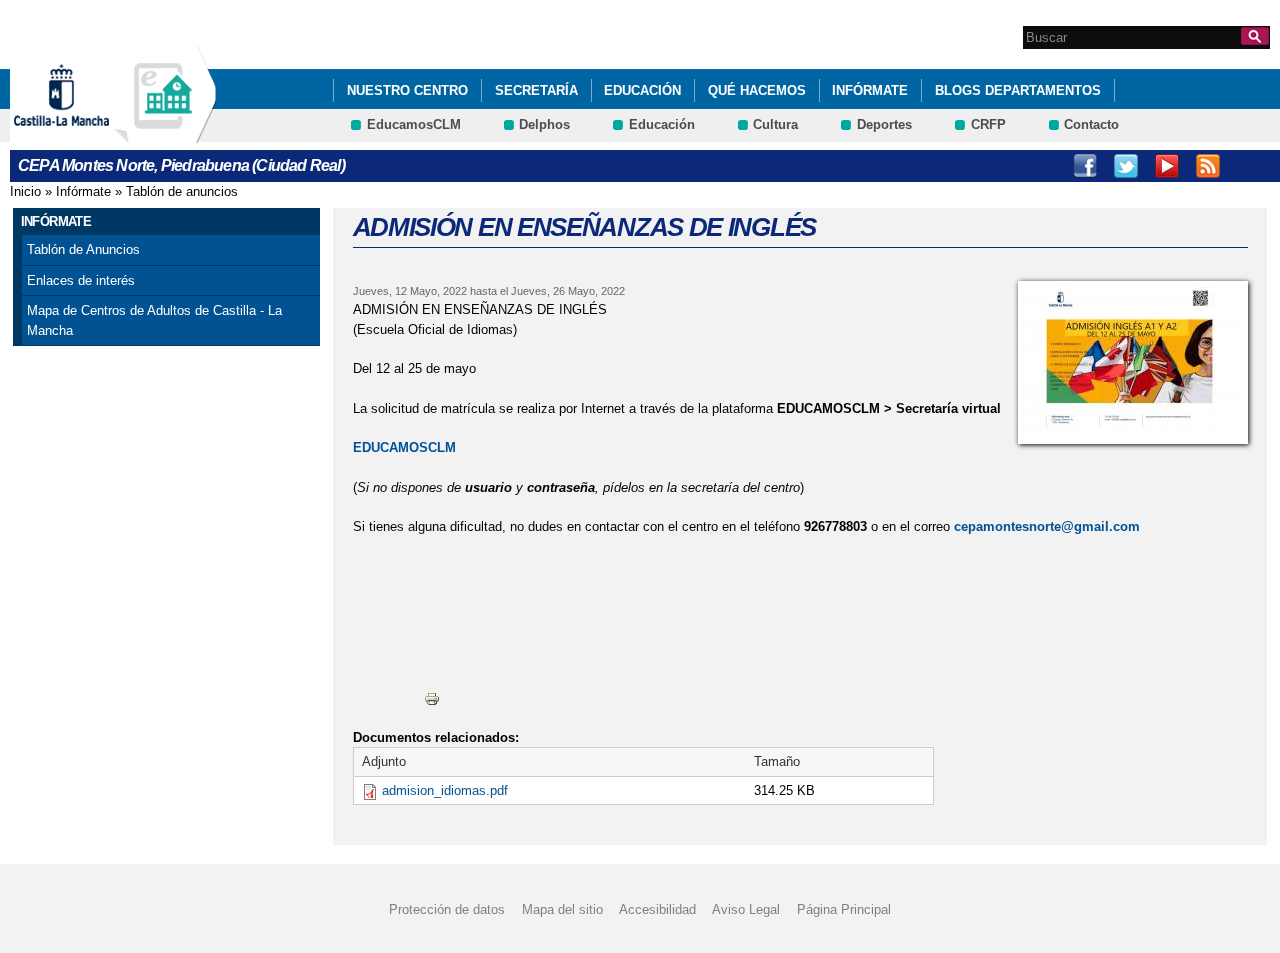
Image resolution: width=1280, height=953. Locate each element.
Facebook (1085, 166)
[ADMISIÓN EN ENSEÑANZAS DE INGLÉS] (1133, 362)
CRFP (988, 124)
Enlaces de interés (81, 280)
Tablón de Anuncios (83, 249)
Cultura (775, 124)
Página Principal (844, 909)
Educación (642, 90)
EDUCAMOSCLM (404, 447)
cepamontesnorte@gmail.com (1047, 526)
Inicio (25, 191)
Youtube (1167, 166)
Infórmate (870, 90)
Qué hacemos (757, 90)
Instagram (1249, 166)
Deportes (884, 124)
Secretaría (536, 90)
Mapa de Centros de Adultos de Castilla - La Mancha (154, 320)
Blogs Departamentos (1018, 90)
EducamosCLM (414, 124)
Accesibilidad (657, 909)
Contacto (1091, 124)
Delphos (544, 124)
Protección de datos (447, 909)
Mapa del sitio (562, 909)
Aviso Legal (746, 909)
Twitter (1126, 166)
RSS (1208, 166)
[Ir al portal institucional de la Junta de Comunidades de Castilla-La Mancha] (86, 133)
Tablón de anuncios (182, 191)
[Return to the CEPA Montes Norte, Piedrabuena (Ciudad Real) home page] (165, 133)
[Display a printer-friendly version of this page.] (432, 697)
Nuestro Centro (407, 90)
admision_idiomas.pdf (445, 790)
